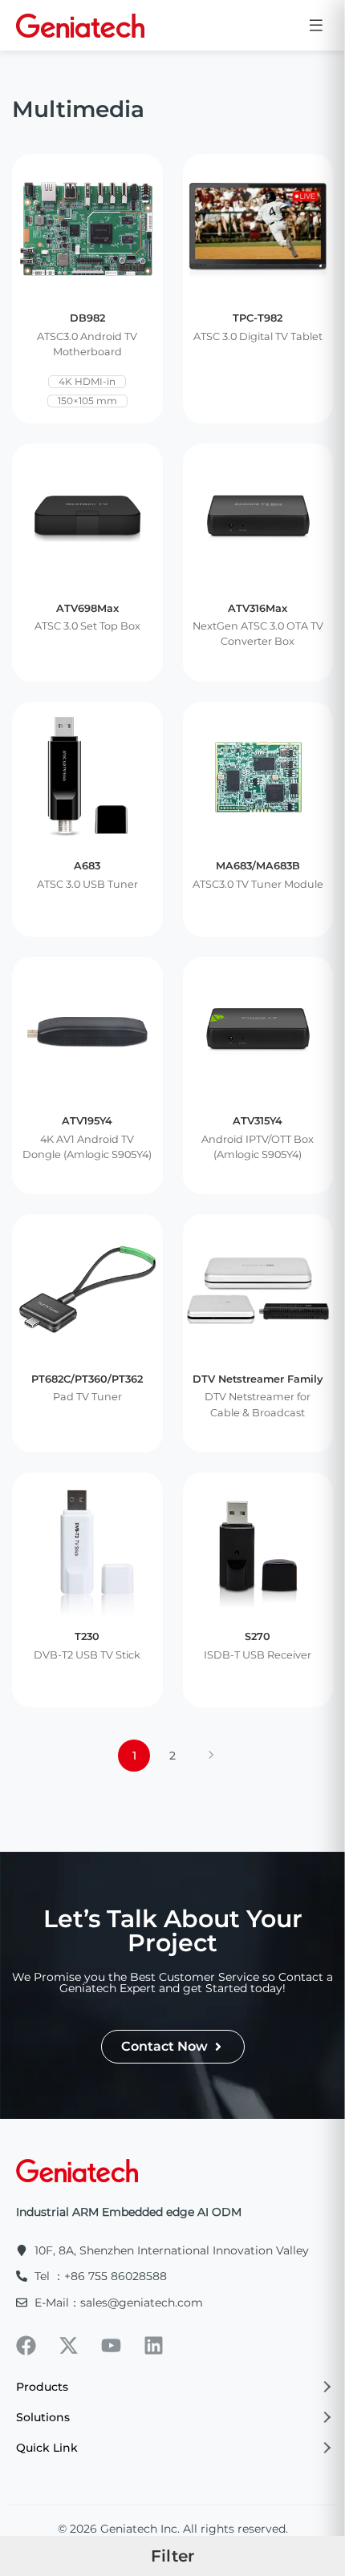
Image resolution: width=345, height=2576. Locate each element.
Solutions (43, 2417)
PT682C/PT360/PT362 (87, 1379)
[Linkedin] (154, 2345)
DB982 (87, 318)
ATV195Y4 (87, 1121)
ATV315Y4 (258, 1121)
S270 (258, 1636)
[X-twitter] (69, 2345)
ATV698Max (87, 608)
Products (42, 2387)
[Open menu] (316, 25)
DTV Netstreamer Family (258, 1379)
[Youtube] (111, 2345)
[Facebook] (26, 2345)
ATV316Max (258, 608)
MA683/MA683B (258, 866)
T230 (87, 1636)
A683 (87, 866)
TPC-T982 (258, 318)
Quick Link (47, 2448)
